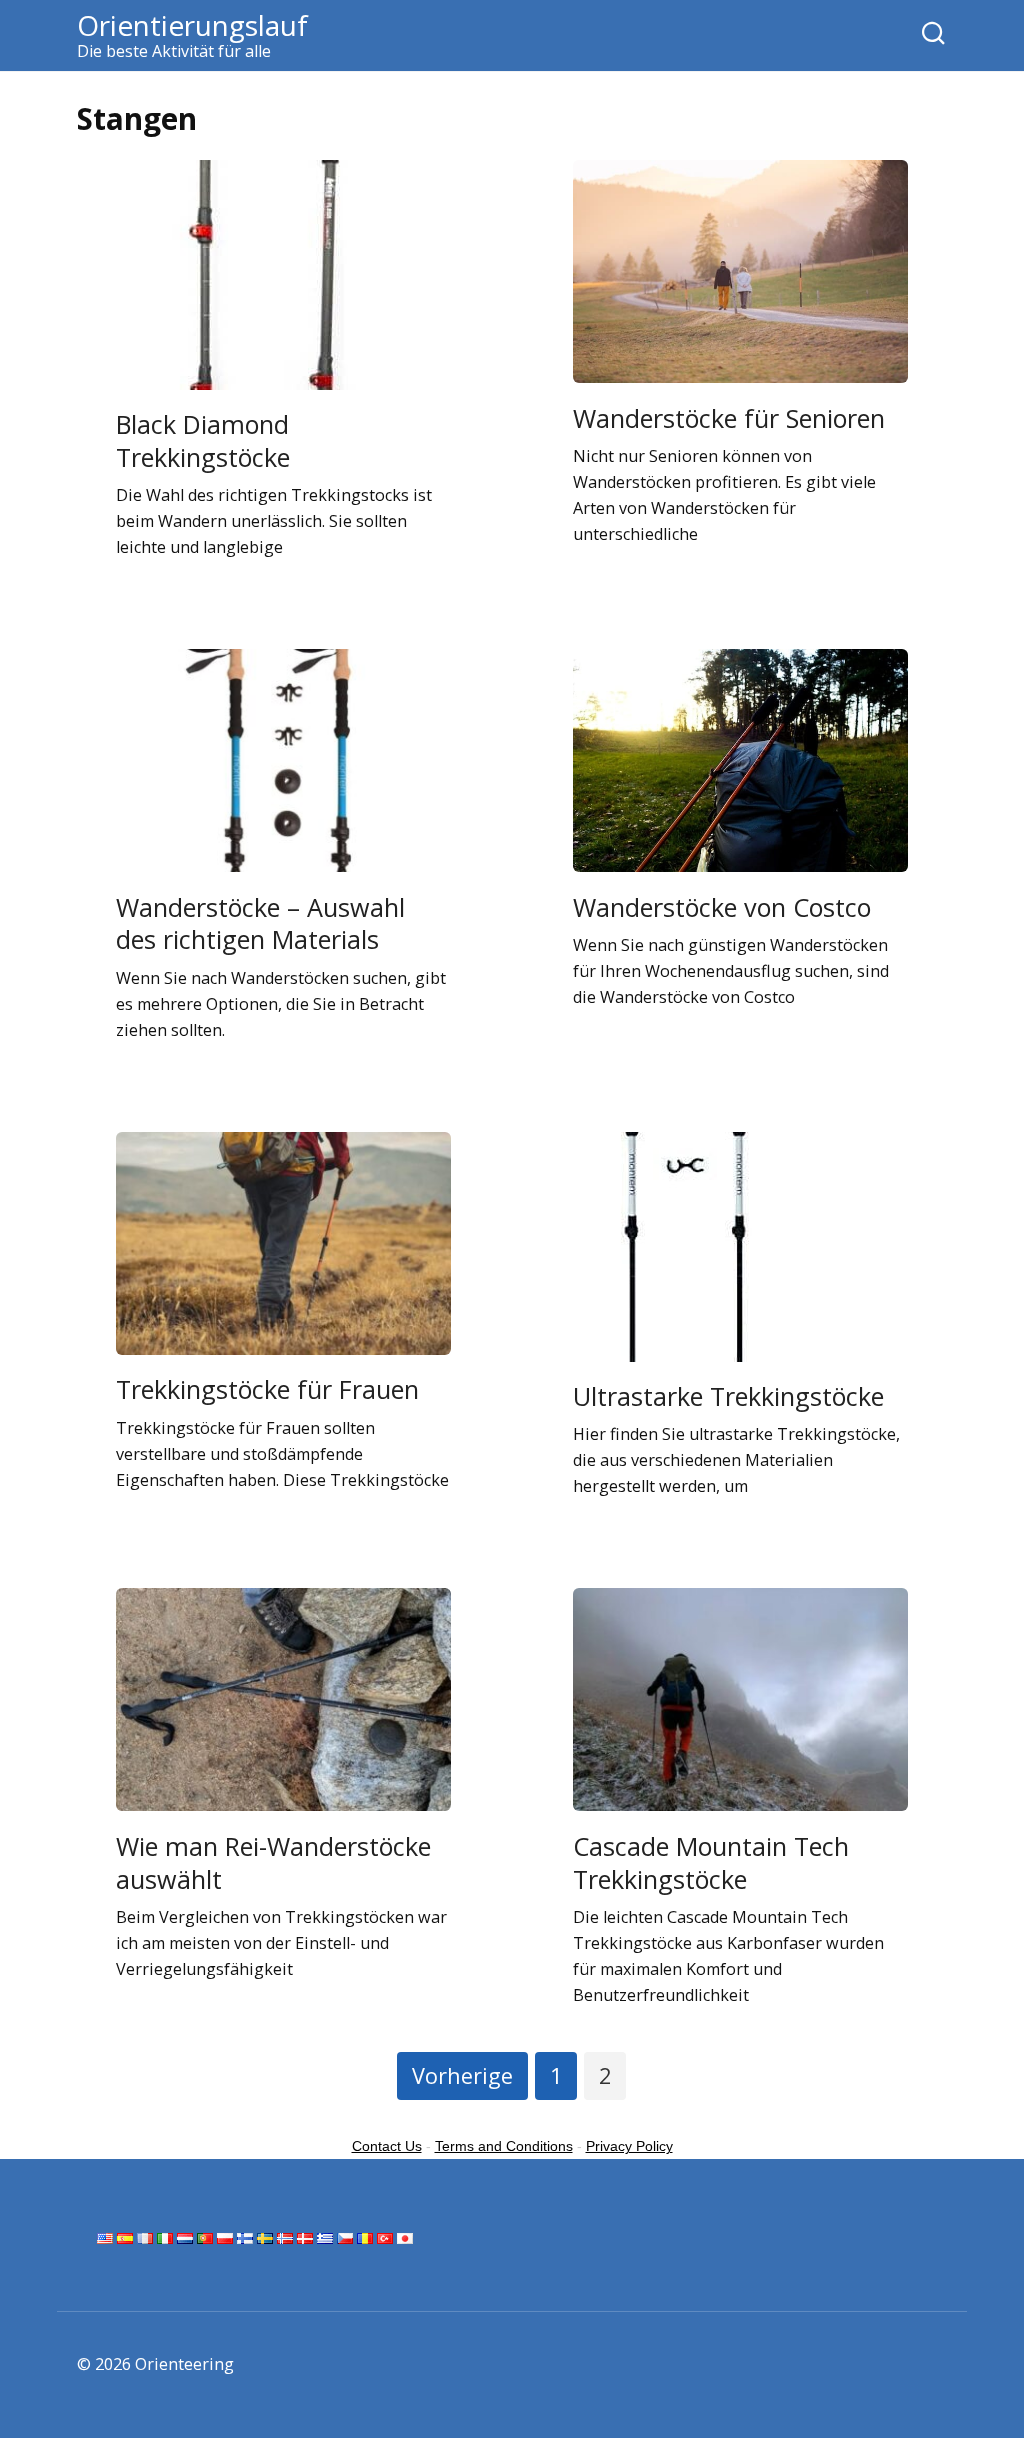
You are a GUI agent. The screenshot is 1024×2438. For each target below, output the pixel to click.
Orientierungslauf (192, 25)
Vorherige (462, 2075)
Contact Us (387, 2146)
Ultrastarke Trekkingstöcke (728, 1396)
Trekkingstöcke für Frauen (267, 1389)
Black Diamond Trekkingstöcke (203, 440)
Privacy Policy (629, 2146)
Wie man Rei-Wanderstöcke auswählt (273, 1861)
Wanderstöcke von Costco (722, 906)
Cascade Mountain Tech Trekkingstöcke (711, 1861)
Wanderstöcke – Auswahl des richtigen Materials (260, 922)
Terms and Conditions (504, 2146)
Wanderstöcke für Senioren (729, 417)
